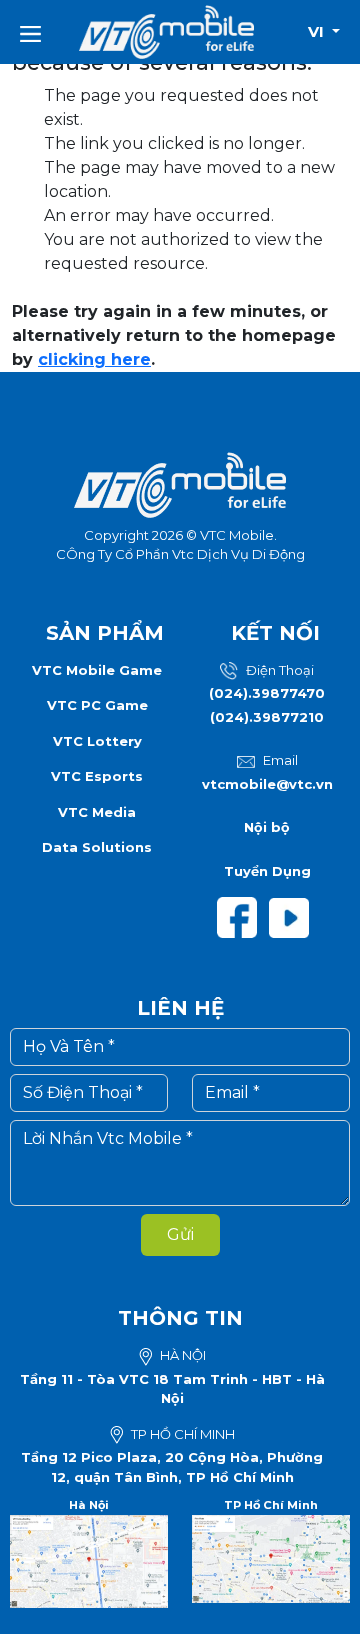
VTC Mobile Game (97, 670)
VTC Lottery (97, 741)
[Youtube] (293, 916)
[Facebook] (243, 916)
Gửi (180, 1234)
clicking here (94, 359)
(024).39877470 (267, 693)
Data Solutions (97, 847)
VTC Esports (97, 776)
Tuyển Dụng (267, 871)
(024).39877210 (267, 717)
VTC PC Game (97, 705)
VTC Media (97, 812)
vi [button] (318, 31)
